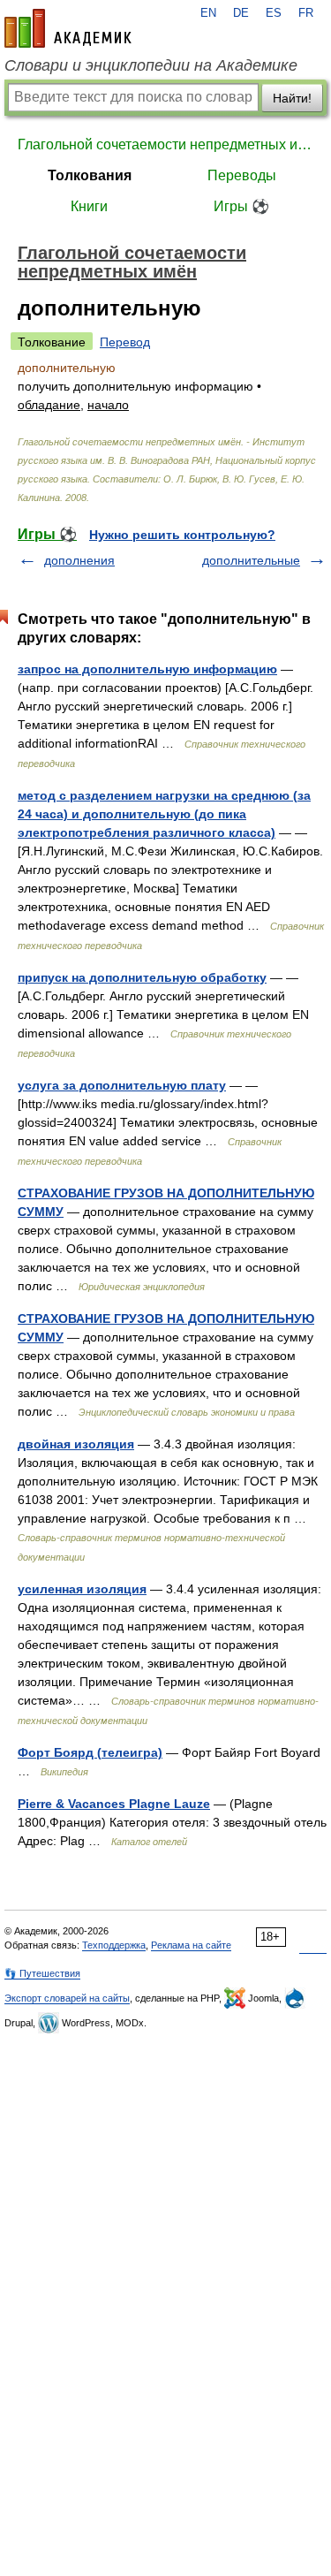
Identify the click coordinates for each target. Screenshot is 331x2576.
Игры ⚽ (241, 206)
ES (274, 13)
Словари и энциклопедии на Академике (151, 65)
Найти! (292, 98)
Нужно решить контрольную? (182, 535)
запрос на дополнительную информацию (147, 669)
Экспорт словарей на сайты (67, 1998)
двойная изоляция (76, 1444)
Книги (89, 206)
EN (208, 13)
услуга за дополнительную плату (122, 1085)
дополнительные (251, 560)
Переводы (242, 175)
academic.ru (68, 28)
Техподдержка (114, 1945)
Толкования (90, 175)
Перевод (125, 342)
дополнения (79, 560)
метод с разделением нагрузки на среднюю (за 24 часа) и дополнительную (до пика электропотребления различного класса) (164, 814)
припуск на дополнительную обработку (142, 977)
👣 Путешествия (42, 1973)
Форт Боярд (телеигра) (90, 1752)
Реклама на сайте (191, 1945)
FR (306, 13)
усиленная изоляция (82, 1589)
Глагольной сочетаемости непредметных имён (165, 144)
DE (241, 13)
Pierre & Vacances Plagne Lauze (114, 1804)
